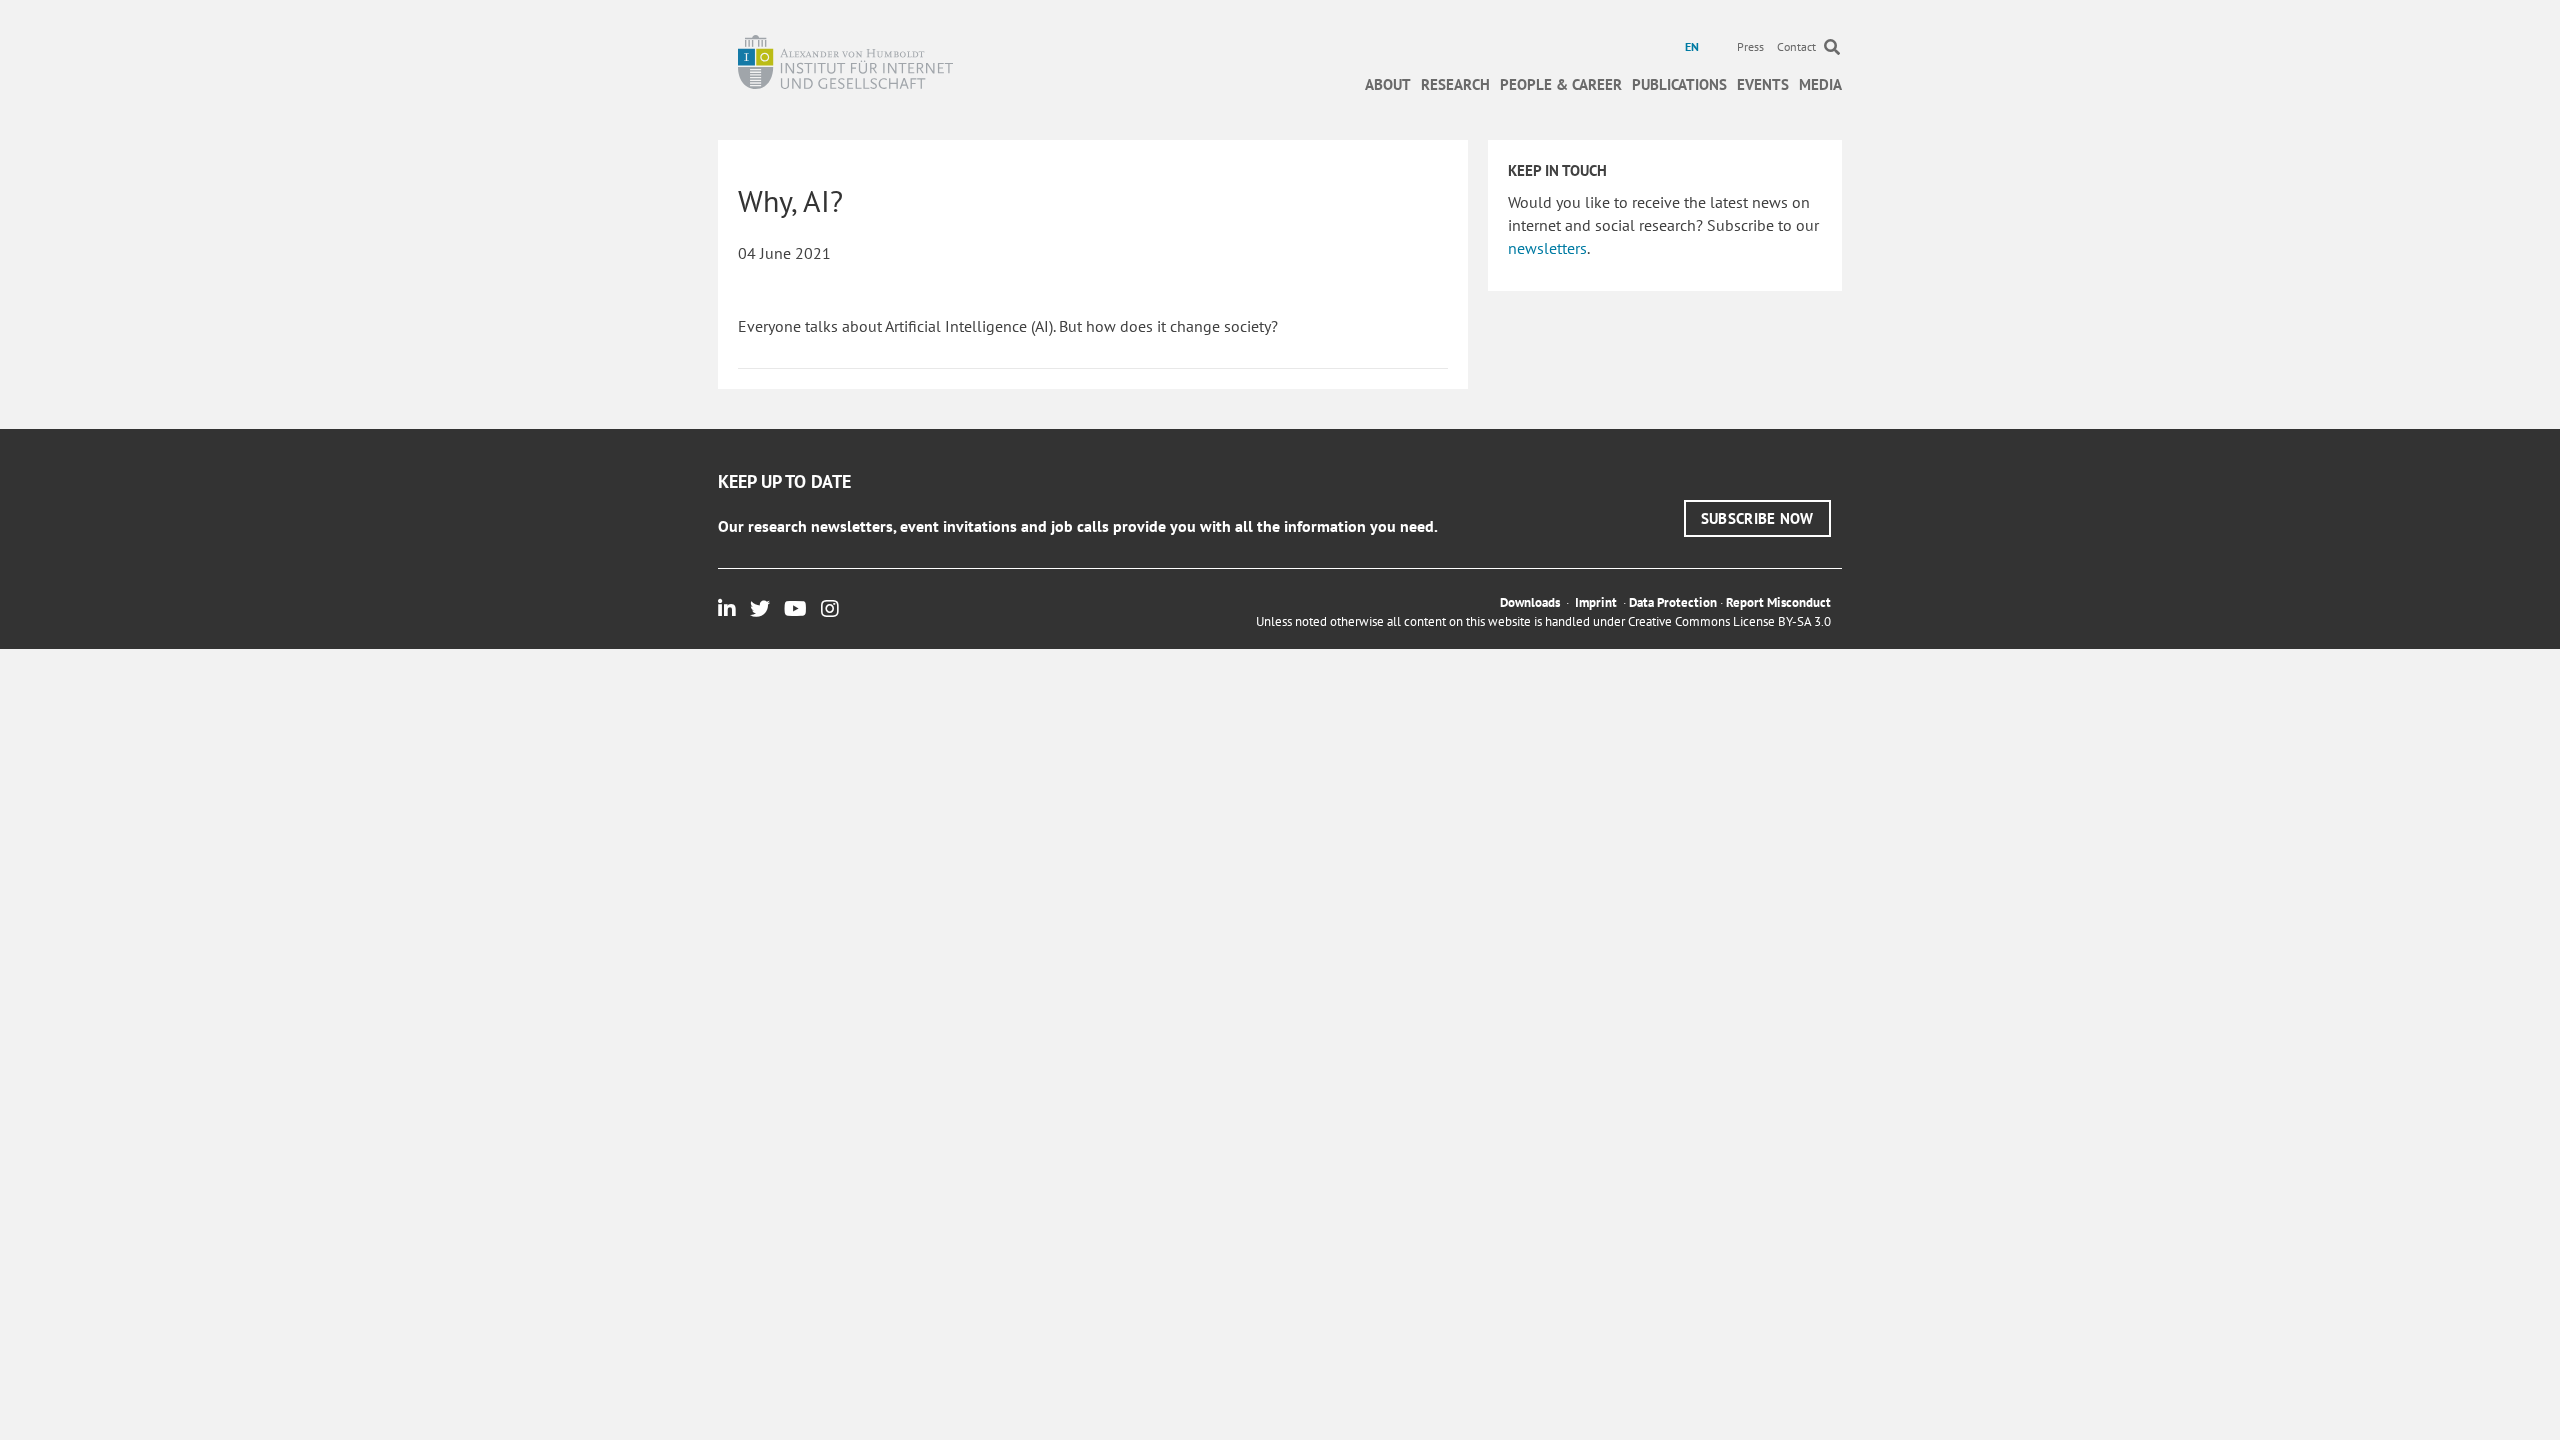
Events (1763, 84)
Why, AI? (790, 200)
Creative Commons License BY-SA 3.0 (1729, 621)
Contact (1796, 46)
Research (1455, 84)
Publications (1679, 84)
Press (1750, 46)
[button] (1757, 518)
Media (1820, 84)
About (1388, 84)
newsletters (1547, 248)
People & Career (1561, 84)
